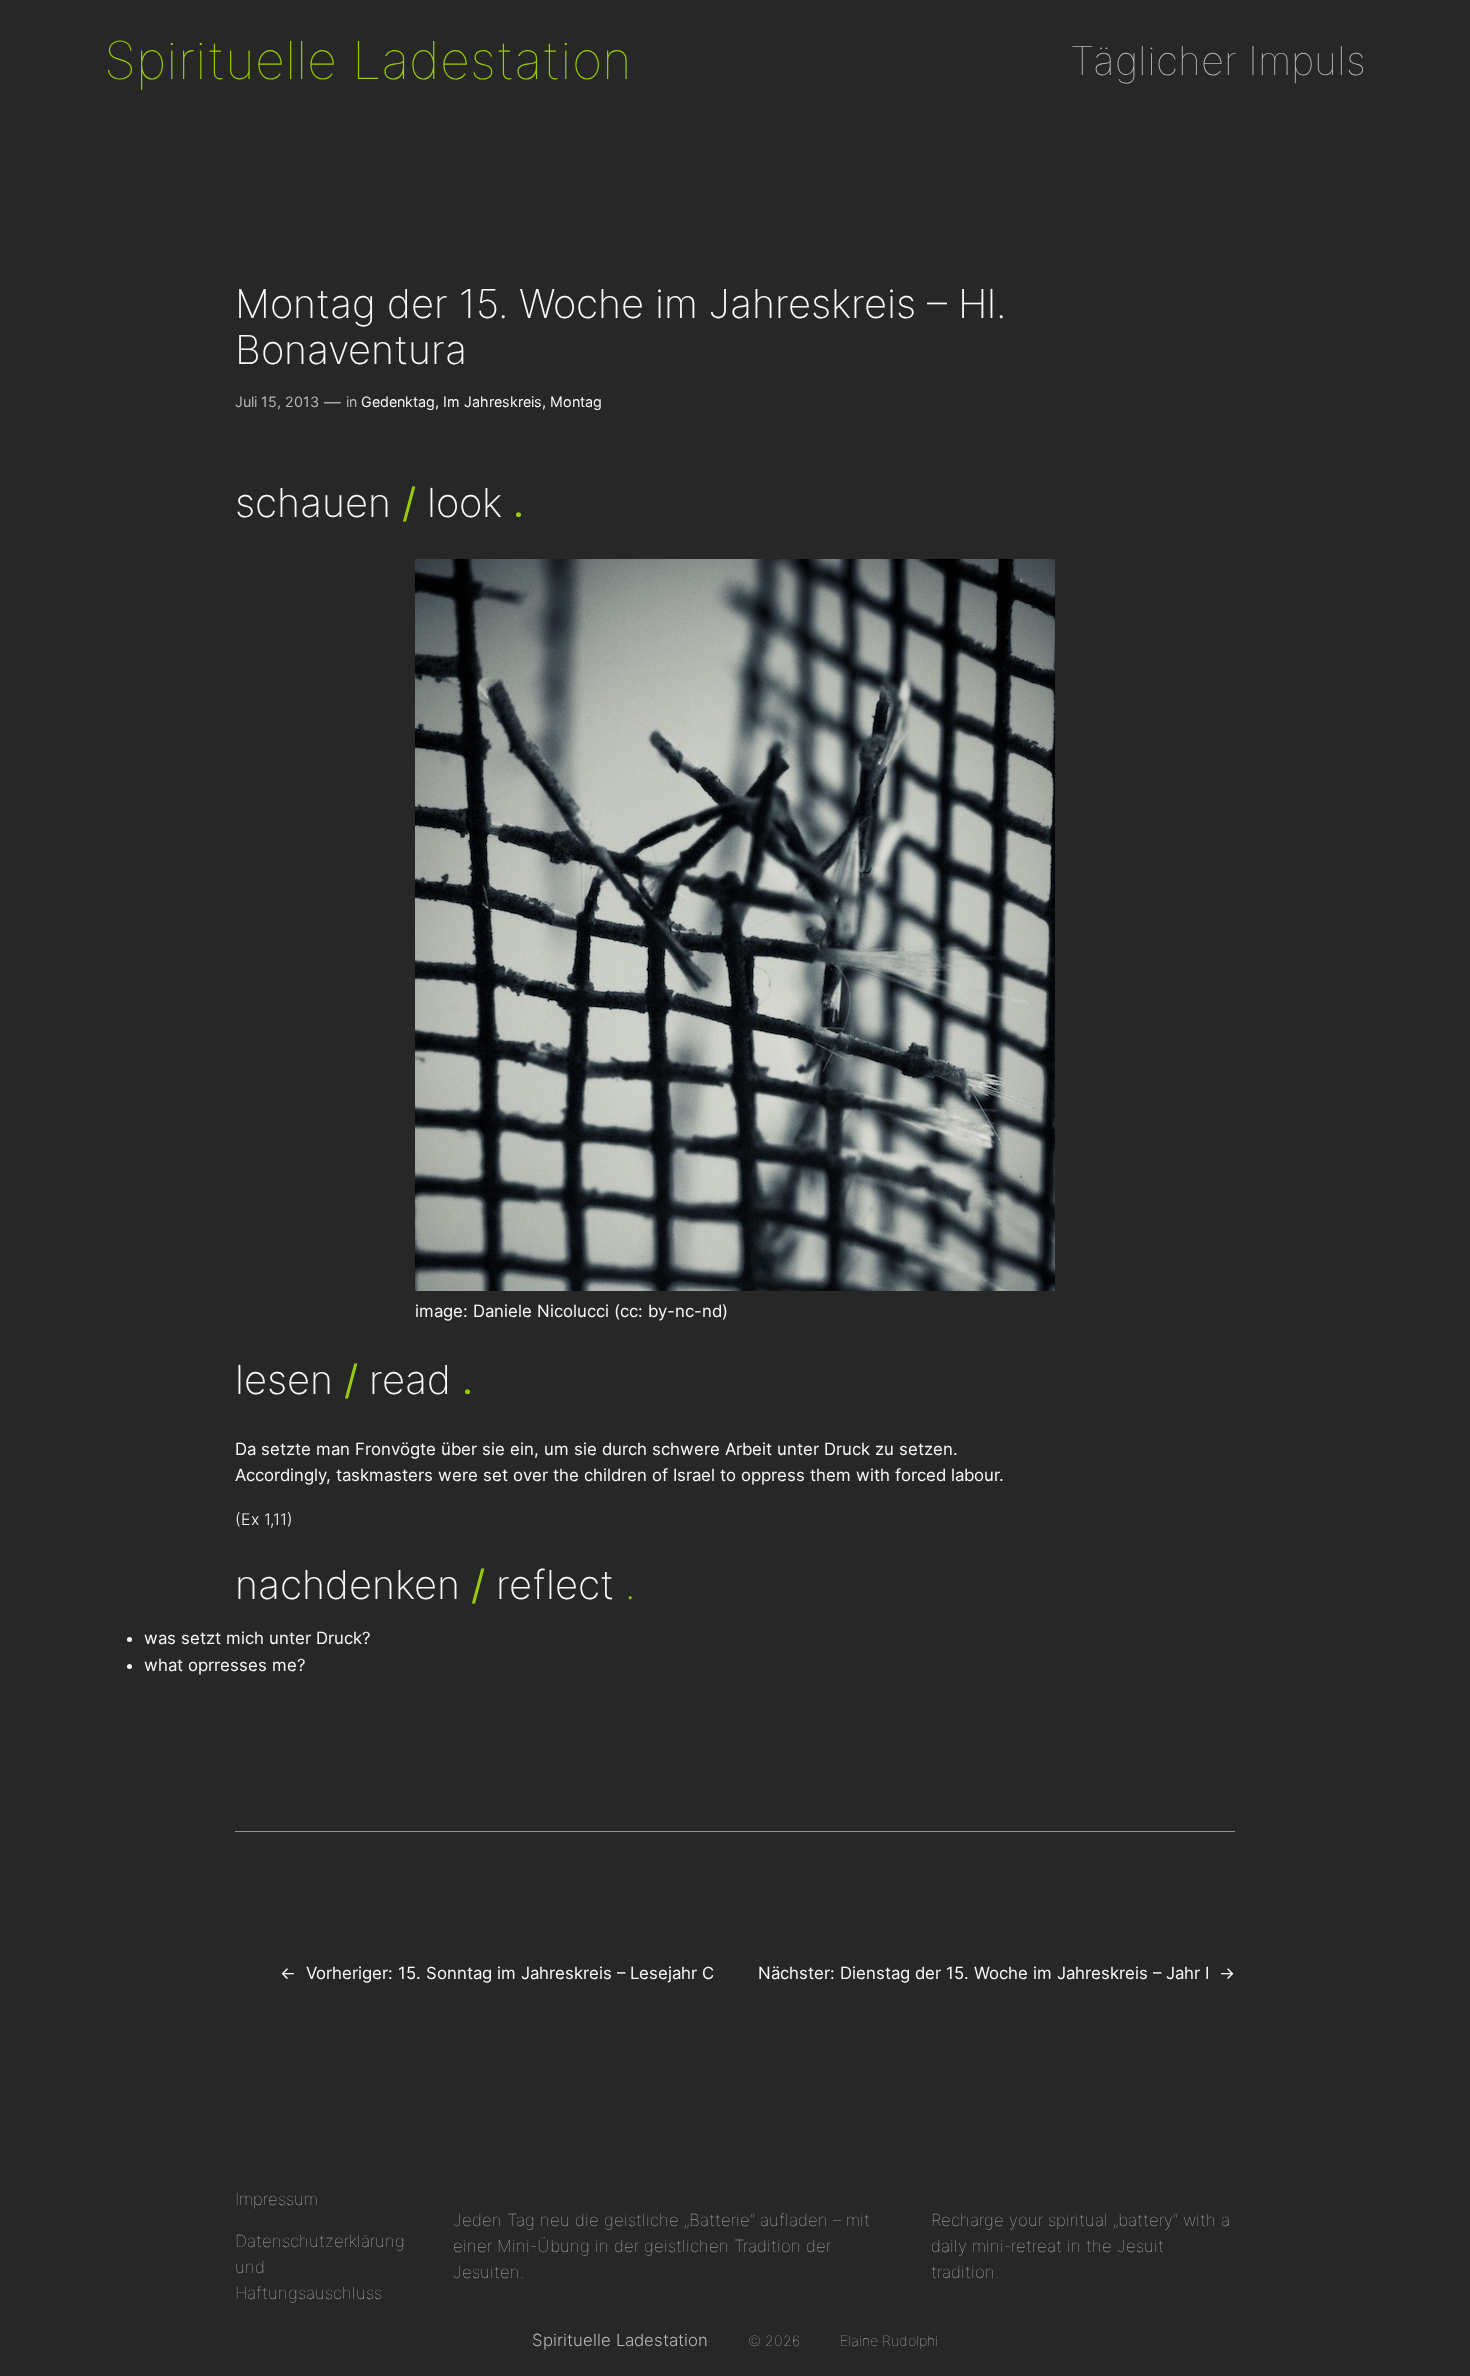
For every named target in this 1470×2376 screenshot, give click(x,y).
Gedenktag (398, 401)
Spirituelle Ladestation (368, 60)
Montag (576, 401)
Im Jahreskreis (492, 401)
